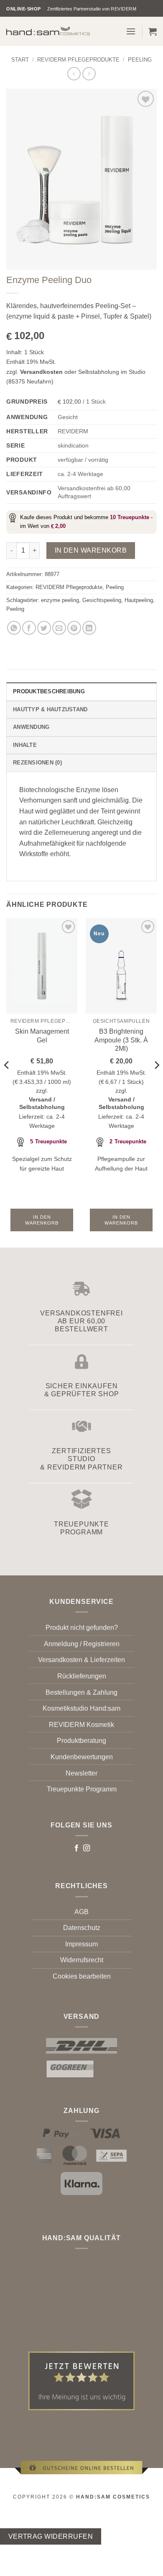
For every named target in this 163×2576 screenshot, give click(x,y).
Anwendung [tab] (31, 727)
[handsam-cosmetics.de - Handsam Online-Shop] (48, 31)
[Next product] (74, 73)
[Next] (156, 1082)
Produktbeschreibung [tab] (49, 691)
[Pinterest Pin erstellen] (74, 628)
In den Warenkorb (91, 550)
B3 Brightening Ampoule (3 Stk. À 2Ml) (121, 1040)
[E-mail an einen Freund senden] (59, 628)
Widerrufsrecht (82, 1960)
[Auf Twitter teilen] (44, 628)
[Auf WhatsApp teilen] (14, 628)
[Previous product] (89, 73)
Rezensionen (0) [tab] (37, 763)
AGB (81, 1912)
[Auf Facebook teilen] (29, 628)
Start (20, 60)
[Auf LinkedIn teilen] (89, 628)
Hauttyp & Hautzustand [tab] (50, 709)
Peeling (140, 60)
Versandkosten (41, 372)
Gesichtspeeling (102, 600)
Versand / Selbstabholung (42, 1103)
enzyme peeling (60, 600)
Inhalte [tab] (25, 745)
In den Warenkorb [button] (42, 1220)
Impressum (81, 1944)
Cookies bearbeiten (82, 1976)
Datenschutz (82, 1928)
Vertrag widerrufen (51, 2536)
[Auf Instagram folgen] (87, 1848)
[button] (131, 31)
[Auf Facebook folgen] (76, 1848)
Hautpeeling (139, 600)
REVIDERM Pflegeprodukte (78, 60)
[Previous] (7, 1082)
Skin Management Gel (42, 1036)
